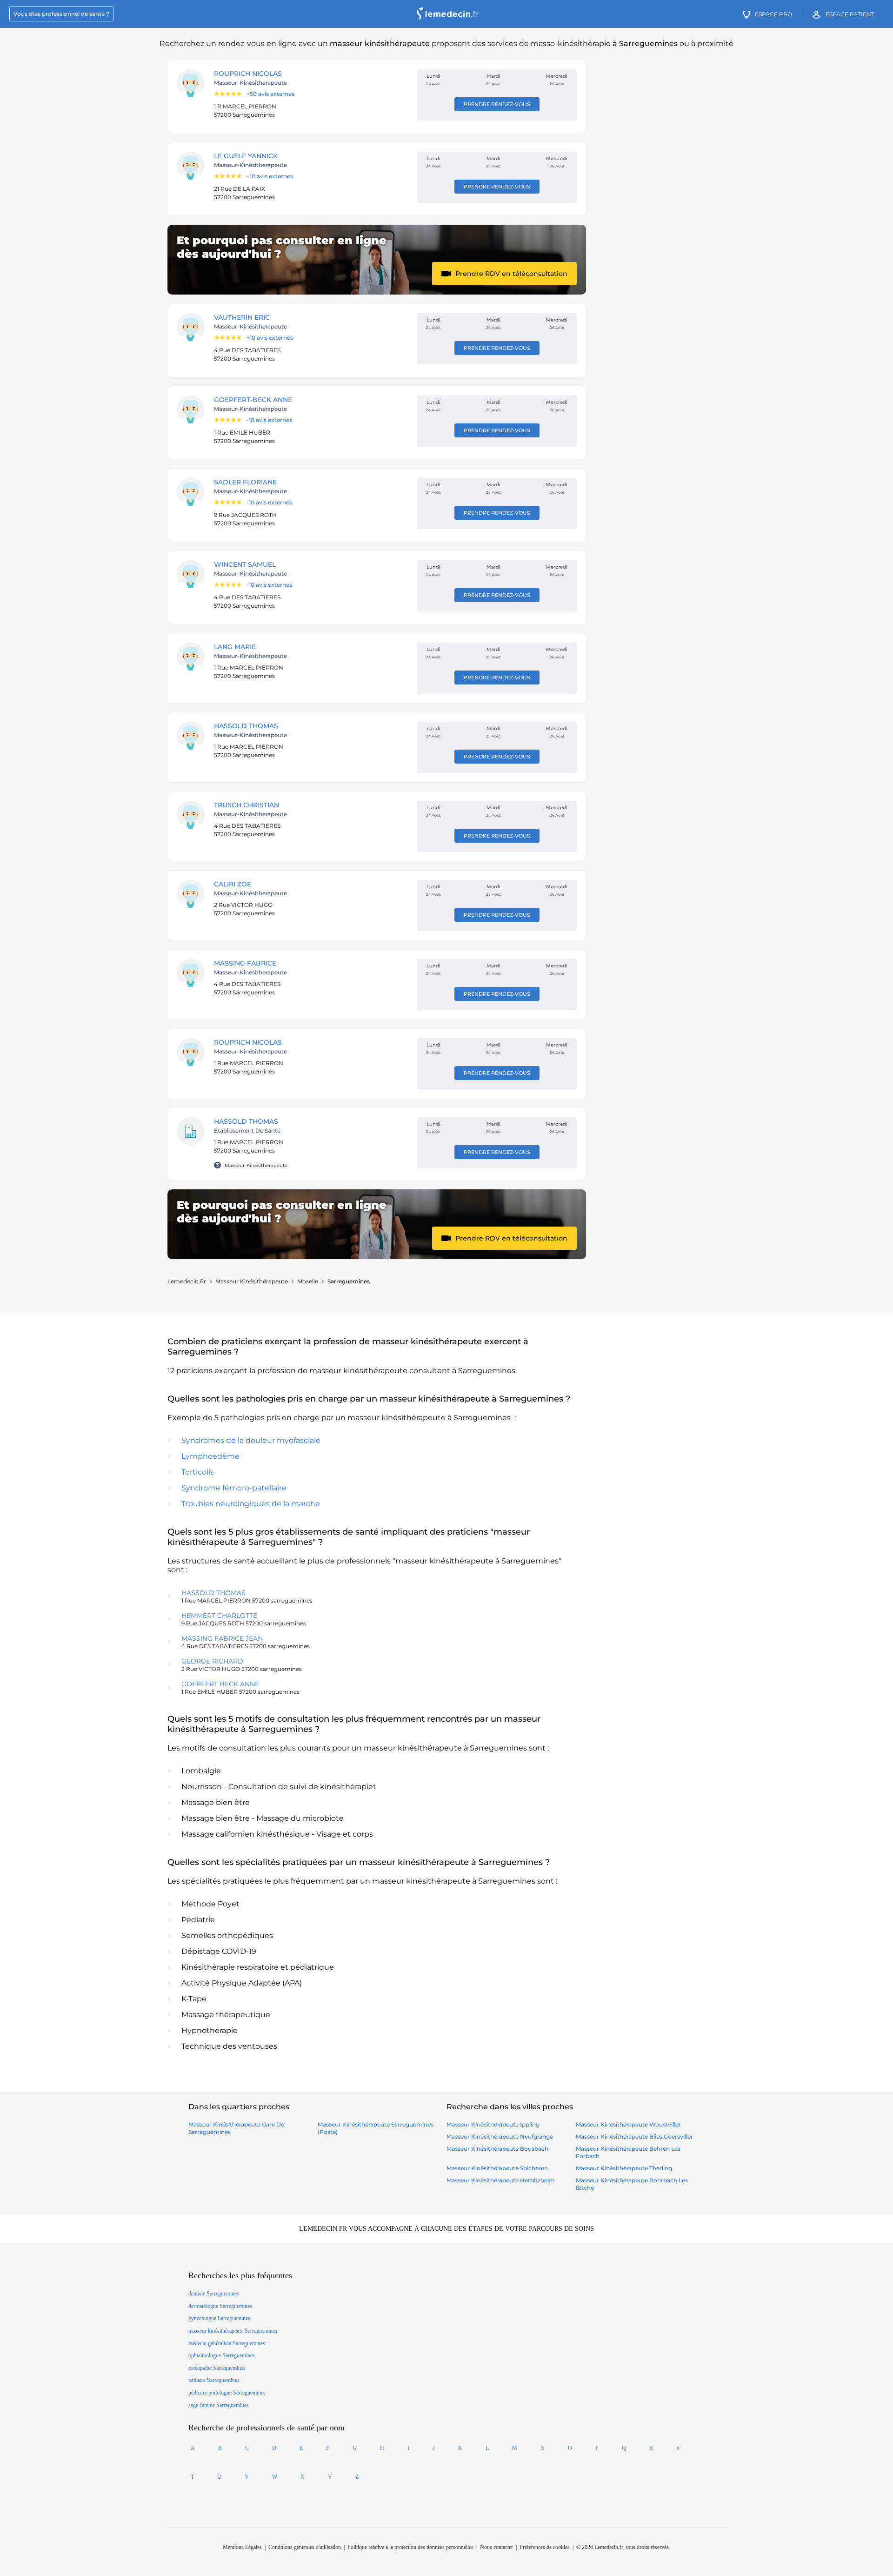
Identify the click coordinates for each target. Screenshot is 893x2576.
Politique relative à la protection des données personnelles (410, 2547)
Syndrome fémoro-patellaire (234, 1488)
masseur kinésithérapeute (252, 1281)
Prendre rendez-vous (497, 104)
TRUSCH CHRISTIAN (247, 805)
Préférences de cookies (545, 2547)
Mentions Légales (242, 2547)
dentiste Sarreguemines (214, 2294)
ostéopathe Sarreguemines (217, 2368)
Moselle (308, 1281)
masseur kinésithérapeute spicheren (497, 2168)
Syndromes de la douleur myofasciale (251, 1440)
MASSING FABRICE (245, 963)
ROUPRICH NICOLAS (248, 74)
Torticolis (198, 1472)
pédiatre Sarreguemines (214, 2380)
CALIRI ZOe (233, 884)
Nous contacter (496, 2547)
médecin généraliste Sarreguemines (227, 2343)
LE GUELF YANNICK (246, 156)
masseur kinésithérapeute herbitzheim (501, 2180)
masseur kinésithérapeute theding (624, 2168)
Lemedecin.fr (187, 1281)
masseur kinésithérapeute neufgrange (500, 2137)
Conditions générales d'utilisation (305, 2547)
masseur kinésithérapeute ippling (493, 2124)
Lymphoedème (210, 1456)
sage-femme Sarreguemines (219, 2405)
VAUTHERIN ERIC (242, 317)
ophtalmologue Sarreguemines (222, 2355)
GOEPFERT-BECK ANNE (253, 400)
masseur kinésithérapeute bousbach (497, 2149)
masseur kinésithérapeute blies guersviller (634, 2137)
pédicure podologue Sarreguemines (227, 2393)
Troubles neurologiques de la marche (251, 1504)
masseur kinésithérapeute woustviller (628, 2124)
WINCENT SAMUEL (245, 564)
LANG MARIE (235, 647)
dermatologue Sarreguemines (220, 2306)
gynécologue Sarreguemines (219, 2318)
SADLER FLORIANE (245, 482)
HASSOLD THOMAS (246, 726)
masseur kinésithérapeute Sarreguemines (233, 2331)
